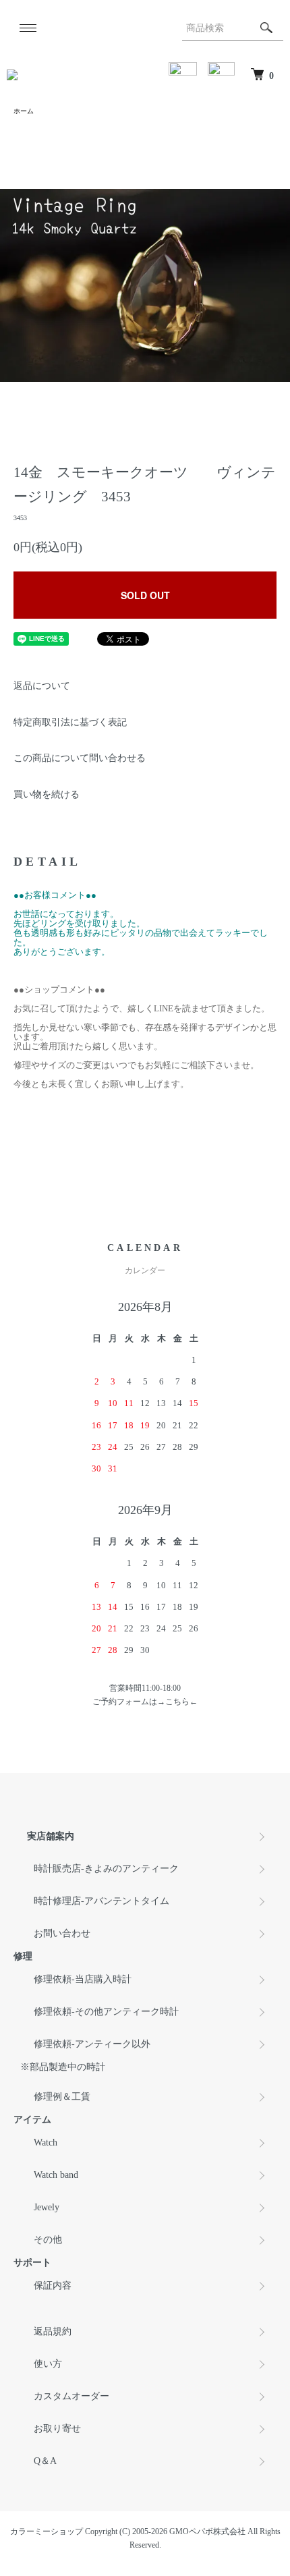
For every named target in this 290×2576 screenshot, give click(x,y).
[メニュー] (27, 28)
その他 (48, 2240)
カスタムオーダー (71, 2396)
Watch (46, 2143)
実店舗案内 (51, 1836)
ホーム (24, 111)
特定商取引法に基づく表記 (70, 722)
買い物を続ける (47, 794)
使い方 (48, 2364)
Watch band (56, 2175)
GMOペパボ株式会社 (207, 2531)
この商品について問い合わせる (80, 758)
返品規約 (53, 2331)
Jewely (47, 2207)
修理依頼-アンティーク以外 (92, 2044)
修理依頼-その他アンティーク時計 (106, 2012)
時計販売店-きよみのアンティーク (106, 1869)
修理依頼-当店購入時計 (83, 1979)
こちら (177, 1702)
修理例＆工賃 (62, 2097)
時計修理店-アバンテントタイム (101, 1901)
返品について (42, 686)
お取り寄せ (57, 2429)
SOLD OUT (145, 595)
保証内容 (53, 2286)
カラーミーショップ (47, 2531)
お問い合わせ (62, 1933)
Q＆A (45, 2461)
